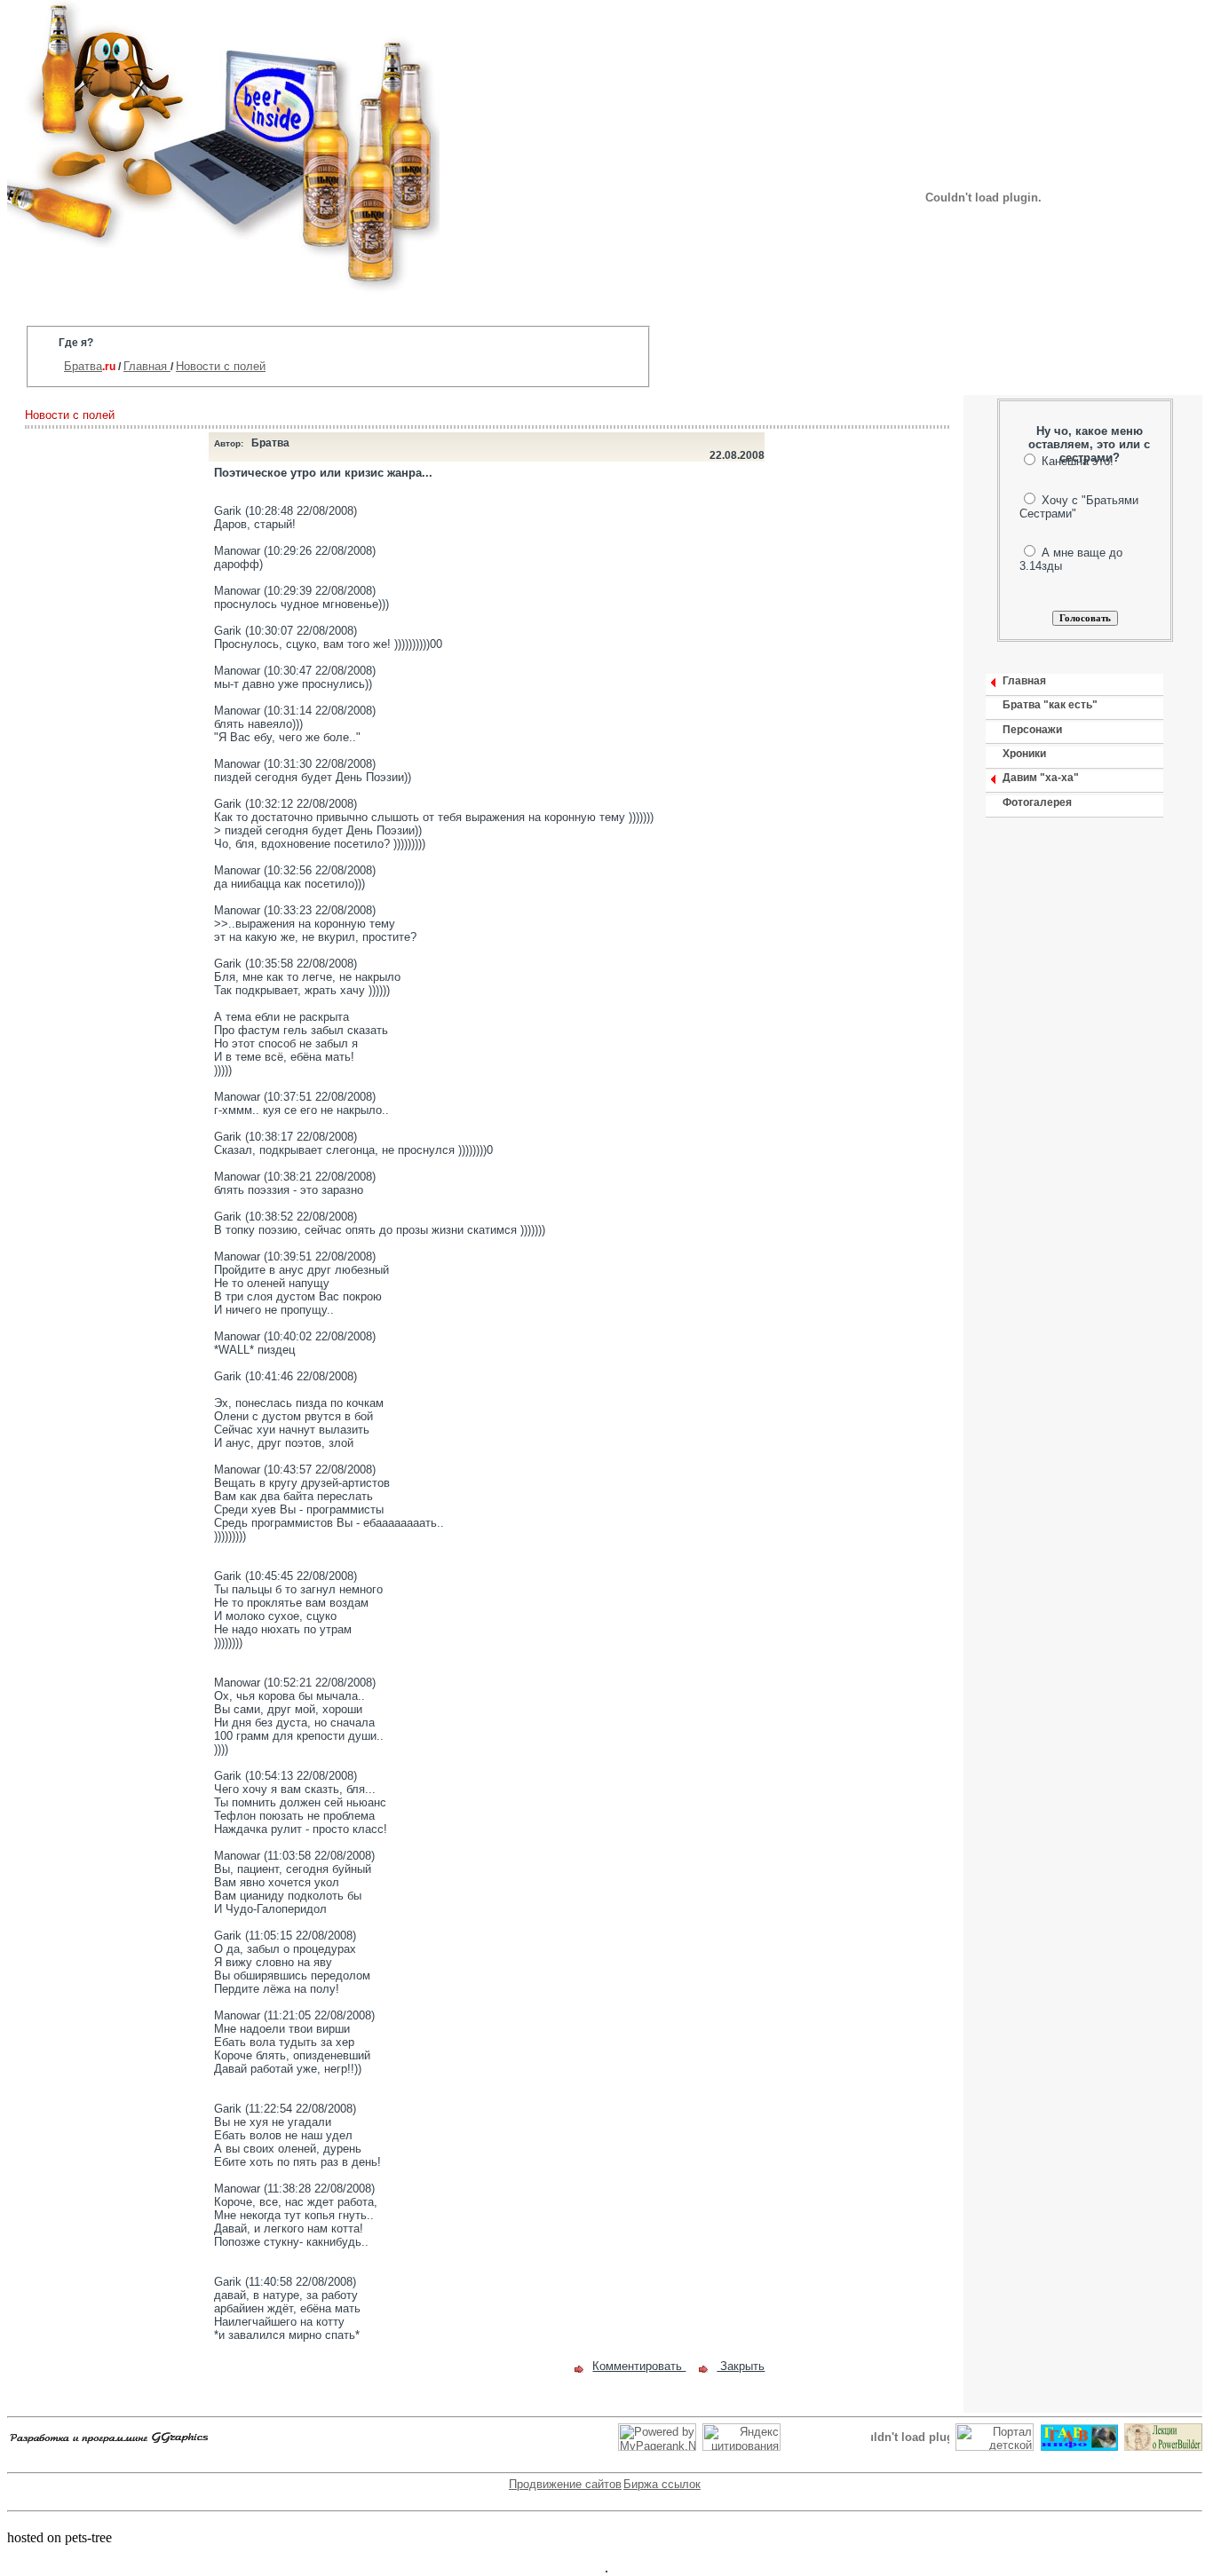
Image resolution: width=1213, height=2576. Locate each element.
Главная (147, 366)
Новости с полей (221, 366)
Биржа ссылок (662, 2484)
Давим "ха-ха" (1041, 778)
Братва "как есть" (1050, 705)
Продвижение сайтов (565, 2484)
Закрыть (741, 2366)
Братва (83, 366)
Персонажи (1032, 730)
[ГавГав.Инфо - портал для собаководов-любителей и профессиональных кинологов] (1079, 2447)
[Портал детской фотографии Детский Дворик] (995, 2447)
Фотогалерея (1037, 802)
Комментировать (639, 2366)
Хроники (1024, 754)
